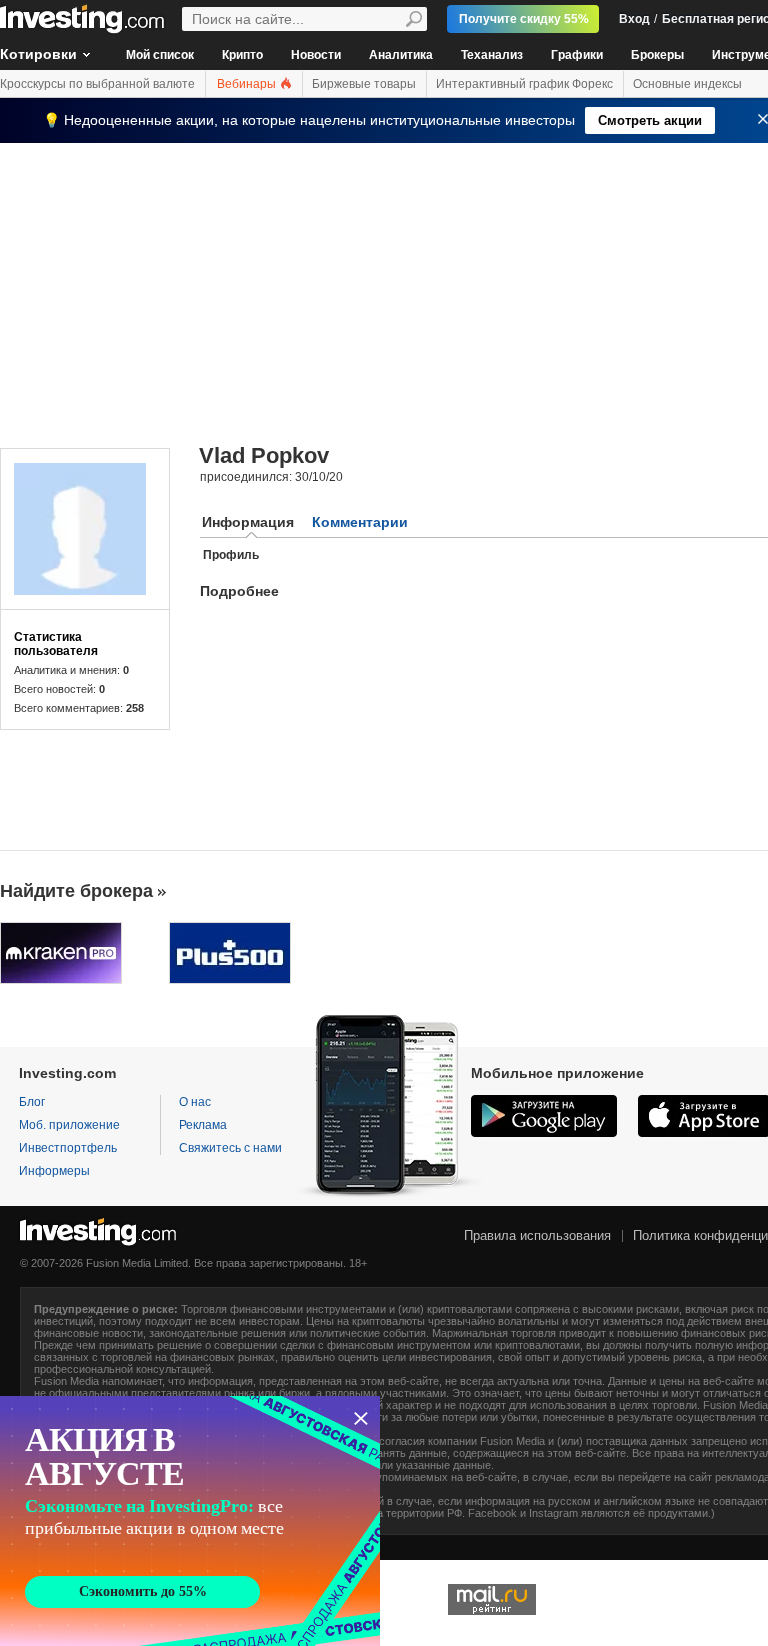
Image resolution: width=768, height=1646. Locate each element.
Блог (32, 1102)
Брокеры (657, 55)
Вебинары (248, 84)
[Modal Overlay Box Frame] (190, 1521)
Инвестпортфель (68, 1148)
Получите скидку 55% (524, 19)
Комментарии (360, 522)
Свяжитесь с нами (230, 1148)
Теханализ (492, 55)
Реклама (203, 1125)
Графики (577, 55)
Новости (316, 55)
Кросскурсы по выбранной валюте (97, 84)
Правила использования (537, 1235)
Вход (634, 19)
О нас (195, 1102)
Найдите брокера (76, 891)
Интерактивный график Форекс (524, 84)
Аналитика (401, 55)
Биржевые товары (364, 84)
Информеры (54, 1171)
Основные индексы (687, 84)
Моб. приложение (69, 1125)
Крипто (242, 55)
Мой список (160, 55)
